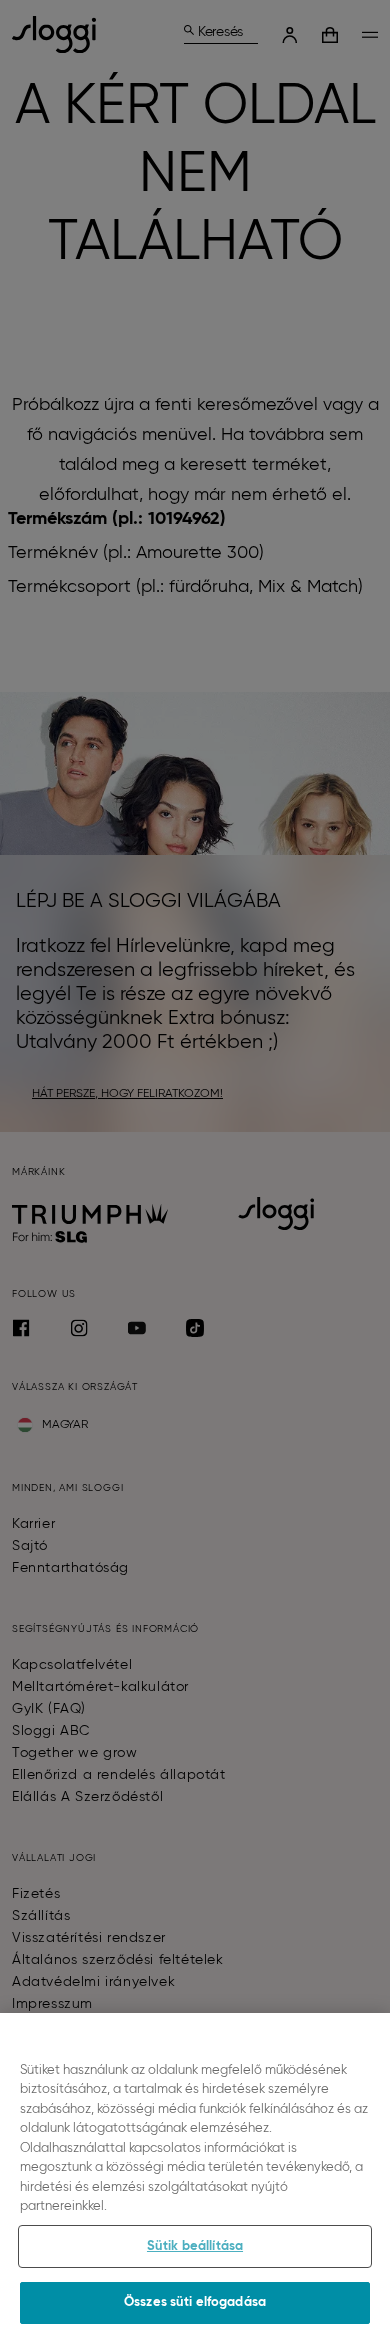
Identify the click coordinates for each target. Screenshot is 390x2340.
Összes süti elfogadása (195, 2302)
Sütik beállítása (195, 2246)
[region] (195, 2176)
